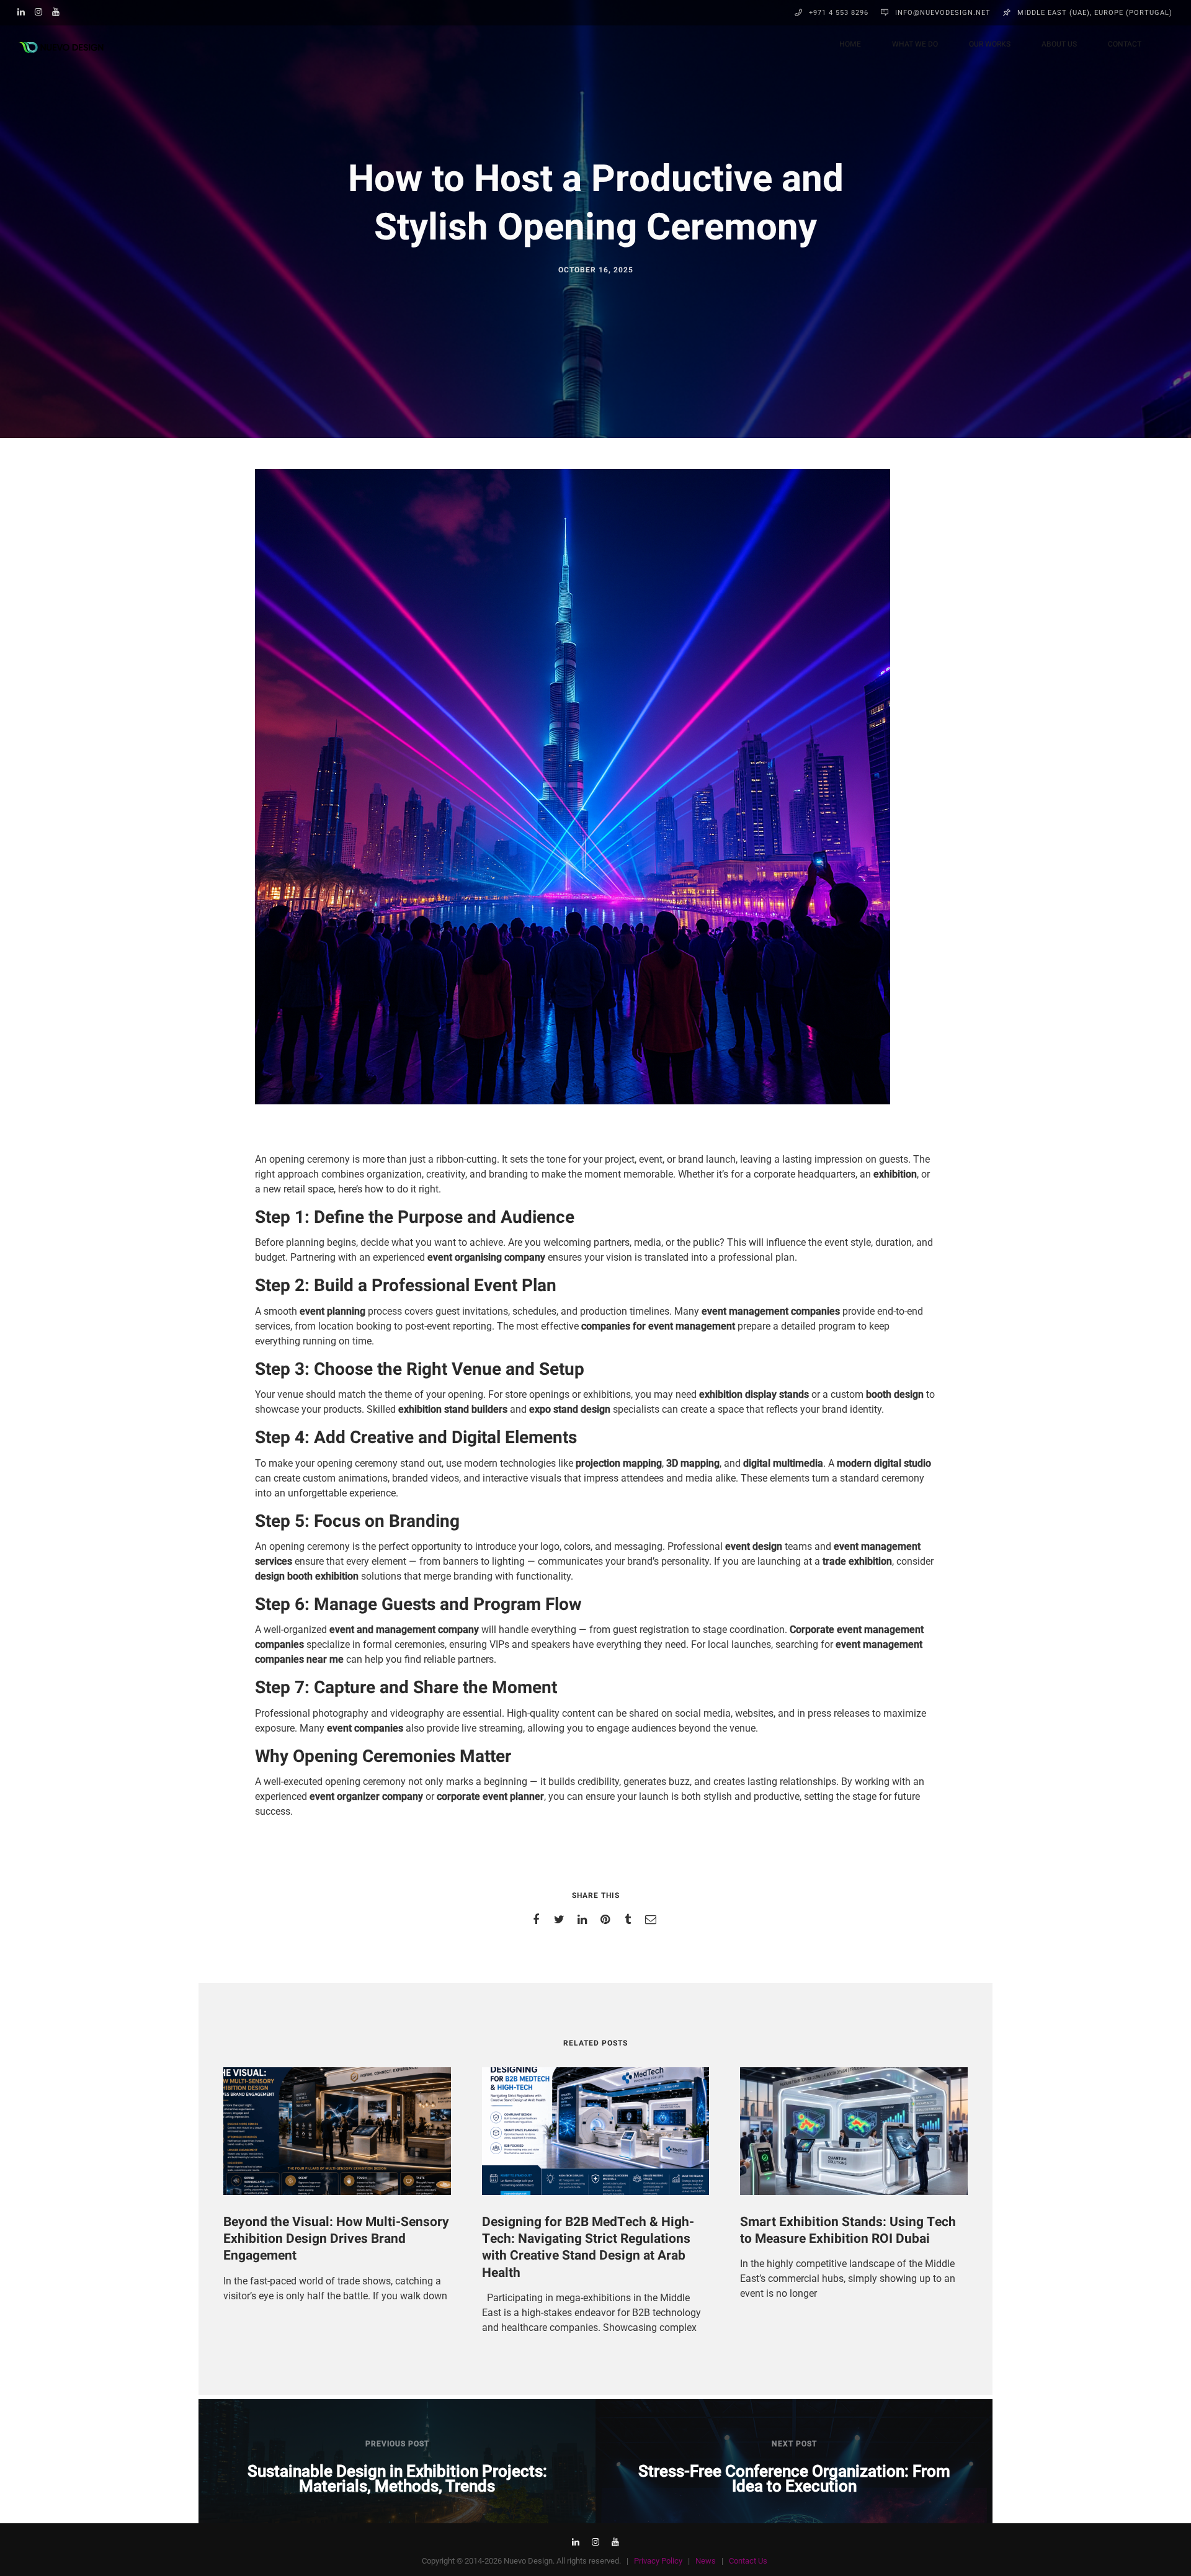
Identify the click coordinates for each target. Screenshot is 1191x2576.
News (706, 2561)
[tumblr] (630, 1920)
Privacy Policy (658, 2561)
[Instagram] (42, 11)
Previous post (397, 2444)
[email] (653, 1920)
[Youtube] (59, 11)
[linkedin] (584, 1920)
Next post (794, 2444)
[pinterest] (607, 1920)
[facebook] (538, 1920)
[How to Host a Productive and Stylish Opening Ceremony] (573, 1102)
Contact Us (748, 2561)
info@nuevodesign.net (943, 13)
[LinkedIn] (24, 11)
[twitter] (561, 1920)
